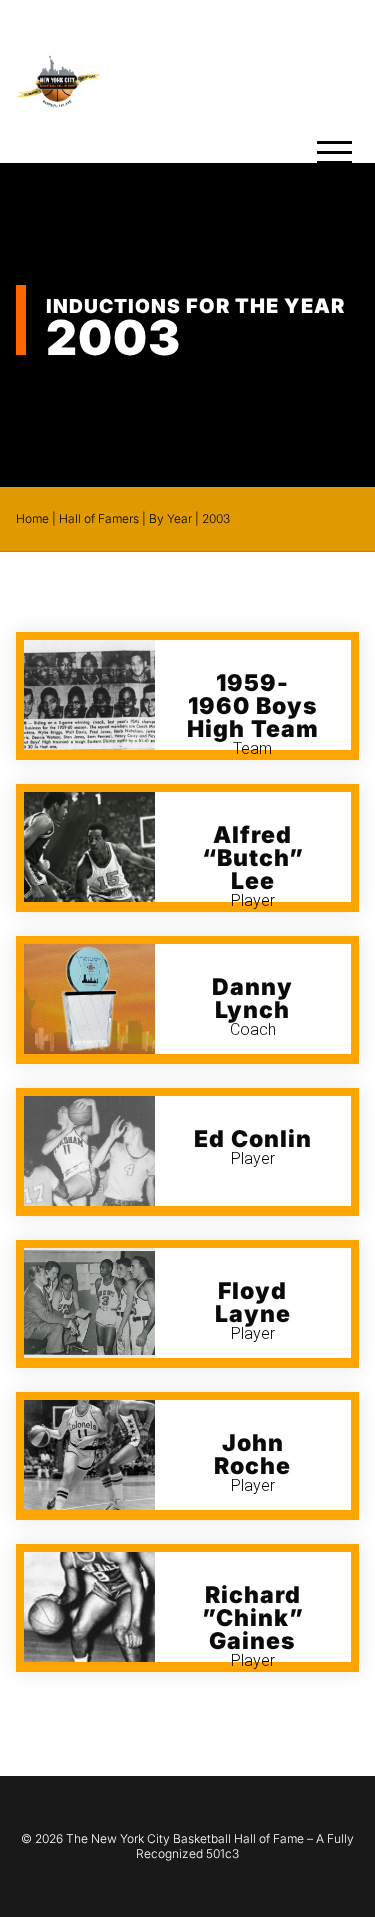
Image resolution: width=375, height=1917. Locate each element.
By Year (170, 518)
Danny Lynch (252, 998)
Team (252, 748)
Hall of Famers (99, 518)
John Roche (252, 1454)
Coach (253, 1029)
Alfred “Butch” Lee (253, 858)
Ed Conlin (253, 1139)
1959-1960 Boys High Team (253, 706)
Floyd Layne (253, 1302)
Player (253, 900)
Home (32, 518)
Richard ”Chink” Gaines (253, 1618)
